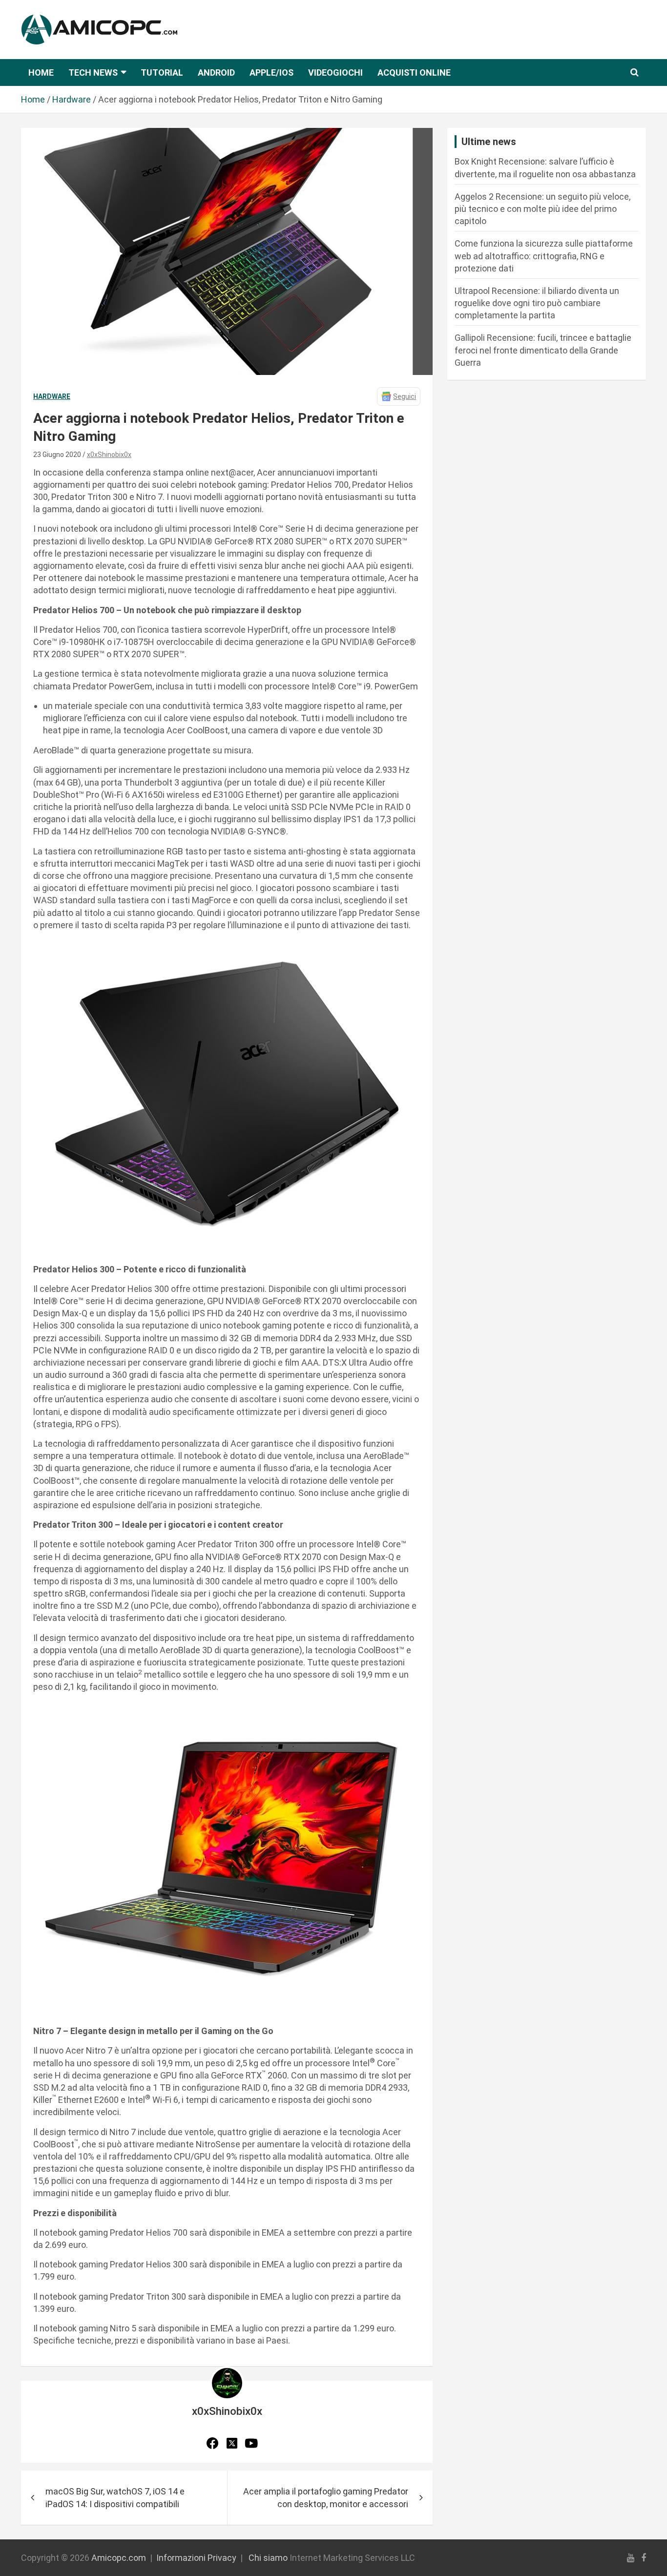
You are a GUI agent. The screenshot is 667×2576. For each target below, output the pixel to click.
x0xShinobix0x (109, 455)
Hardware (52, 396)
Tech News (93, 73)
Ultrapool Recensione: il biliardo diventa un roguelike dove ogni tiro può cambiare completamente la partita (537, 303)
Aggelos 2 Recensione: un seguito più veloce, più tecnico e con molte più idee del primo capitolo (542, 209)
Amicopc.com (119, 2558)
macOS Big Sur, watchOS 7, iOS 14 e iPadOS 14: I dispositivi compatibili (115, 2497)
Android (216, 73)
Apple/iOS (271, 73)
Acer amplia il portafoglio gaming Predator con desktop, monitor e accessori (326, 2497)
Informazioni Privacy (196, 2558)
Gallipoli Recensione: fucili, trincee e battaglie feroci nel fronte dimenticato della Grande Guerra (543, 350)
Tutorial (162, 73)
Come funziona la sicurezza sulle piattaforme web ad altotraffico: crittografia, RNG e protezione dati (544, 256)
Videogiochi (335, 73)
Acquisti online (414, 73)
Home (41, 73)
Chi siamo (268, 2558)
